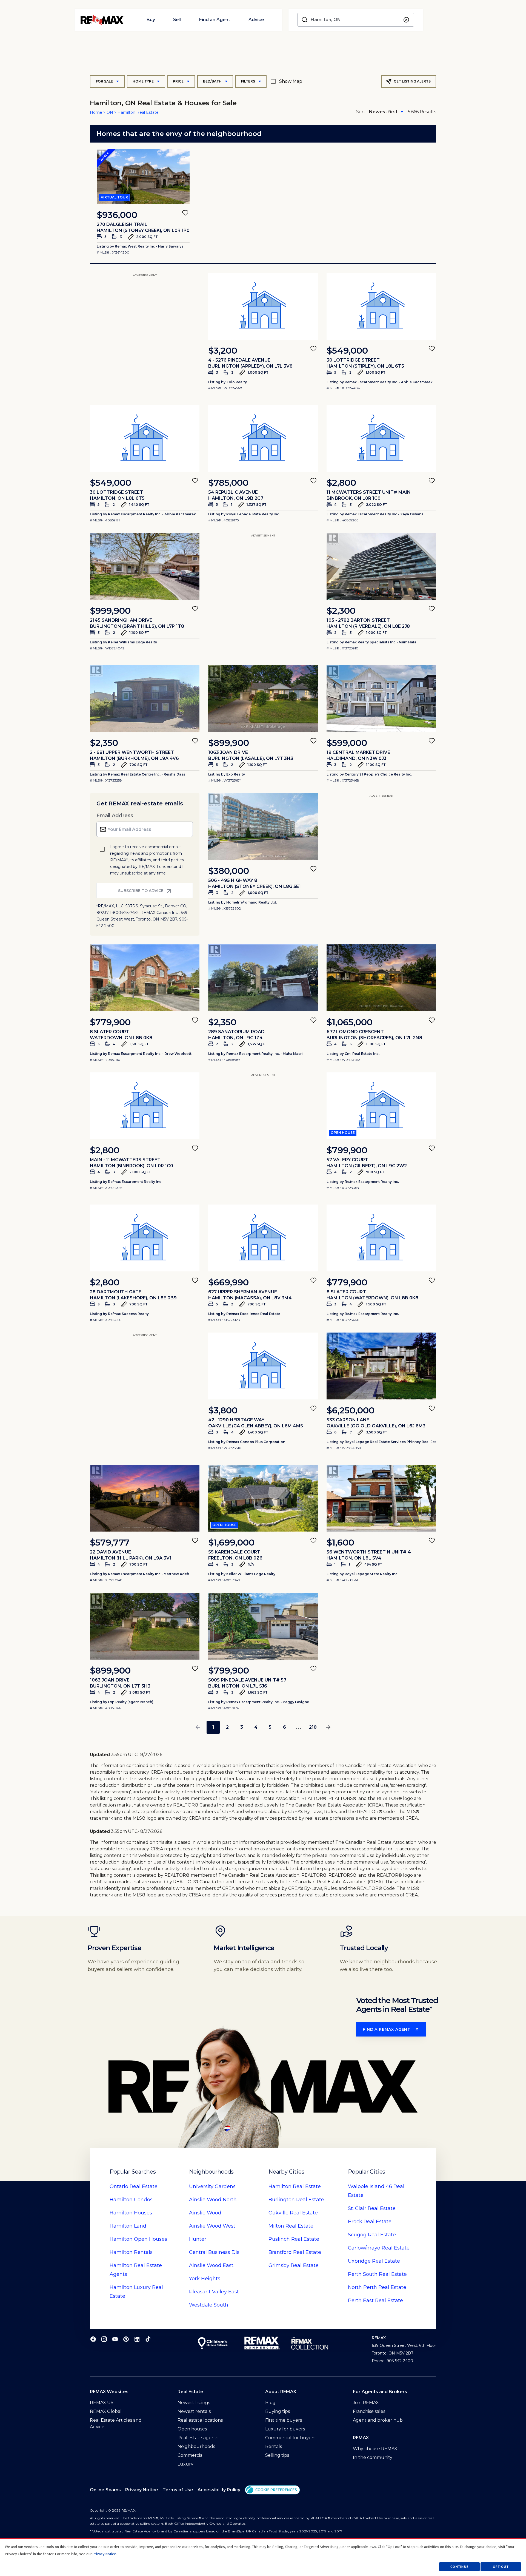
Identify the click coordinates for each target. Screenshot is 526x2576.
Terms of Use (178, 2490)
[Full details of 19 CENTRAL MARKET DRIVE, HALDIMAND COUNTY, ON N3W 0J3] (381, 698)
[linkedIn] (137, 2339)
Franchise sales (369, 2411)
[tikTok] (148, 2339)
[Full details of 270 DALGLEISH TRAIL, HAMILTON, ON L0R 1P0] (143, 177)
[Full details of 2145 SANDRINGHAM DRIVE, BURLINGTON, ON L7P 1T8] (145, 566)
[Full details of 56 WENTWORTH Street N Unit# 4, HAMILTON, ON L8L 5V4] (381, 1498)
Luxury (185, 2464)
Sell (177, 20)
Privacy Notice (142, 2490)
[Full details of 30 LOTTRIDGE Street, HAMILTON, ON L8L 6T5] (145, 438)
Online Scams (105, 2490)
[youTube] (115, 2339)
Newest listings (194, 2403)
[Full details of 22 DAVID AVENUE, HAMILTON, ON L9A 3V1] (145, 1498)
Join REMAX (366, 2403)
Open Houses (138, 2239)
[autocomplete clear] (406, 20)
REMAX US (102, 2403)
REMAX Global (106, 2411)
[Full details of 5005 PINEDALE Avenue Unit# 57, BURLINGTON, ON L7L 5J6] (263, 1626)
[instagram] (104, 2339)
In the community (373, 2457)
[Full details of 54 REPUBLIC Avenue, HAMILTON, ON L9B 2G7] (263, 438)
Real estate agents (198, 2438)
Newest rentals (194, 2411)
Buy (151, 20)
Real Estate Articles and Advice (116, 2423)
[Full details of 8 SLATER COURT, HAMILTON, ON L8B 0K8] (381, 1238)
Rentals (131, 2252)
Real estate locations (200, 2420)
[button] (272, 2490)
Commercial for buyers (290, 2438)
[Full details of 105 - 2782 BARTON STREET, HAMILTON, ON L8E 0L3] (381, 566)
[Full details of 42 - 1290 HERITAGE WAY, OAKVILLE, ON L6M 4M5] (263, 1366)
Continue (459, 2567)
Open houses (192, 2429)
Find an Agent (215, 20)
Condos (131, 2200)
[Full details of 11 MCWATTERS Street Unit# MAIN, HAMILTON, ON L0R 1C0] (381, 438)
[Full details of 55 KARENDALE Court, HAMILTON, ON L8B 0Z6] (263, 1498)
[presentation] (143, 177)
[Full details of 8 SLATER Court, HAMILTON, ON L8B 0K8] (145, 978)
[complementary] (272, 2490)
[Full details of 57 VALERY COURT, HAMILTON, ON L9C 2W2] (381, 1106)
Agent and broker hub (378, 2420)
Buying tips (278, 2411)
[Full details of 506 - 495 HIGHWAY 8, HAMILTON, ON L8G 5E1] (263, 827)
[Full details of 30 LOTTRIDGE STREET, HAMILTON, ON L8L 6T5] (381, 306)
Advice (256, 20)
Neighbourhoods (196, 2446)
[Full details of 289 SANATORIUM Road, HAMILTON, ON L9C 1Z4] (263, 978)
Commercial (191, 2455)
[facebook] (93, 2339)
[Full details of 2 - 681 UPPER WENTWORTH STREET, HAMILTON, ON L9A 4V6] (145, 698)
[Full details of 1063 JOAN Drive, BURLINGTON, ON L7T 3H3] (145, 1626)
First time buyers (284, 2420)
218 (313, 1727)
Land (128, 2226)
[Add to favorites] (185, 213)
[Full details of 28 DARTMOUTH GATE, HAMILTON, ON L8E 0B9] (145, 1238)
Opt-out (501, 2567)
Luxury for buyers (285, 2429)
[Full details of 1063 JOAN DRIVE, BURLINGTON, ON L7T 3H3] (263, 698)
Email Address (115, 816)
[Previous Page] (198, 1727)
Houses (131, 2213)
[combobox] (356, 20)
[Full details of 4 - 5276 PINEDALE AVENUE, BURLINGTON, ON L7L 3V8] (263, 306)
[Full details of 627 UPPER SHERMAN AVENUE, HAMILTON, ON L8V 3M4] (263, 1238)
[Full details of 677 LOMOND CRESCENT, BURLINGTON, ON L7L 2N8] (381, 978)
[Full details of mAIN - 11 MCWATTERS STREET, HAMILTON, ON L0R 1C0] (145, 1106)
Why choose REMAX (375, 2449)
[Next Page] (328, 1727)
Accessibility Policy (219, 2490)
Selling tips (277, 2455)
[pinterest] (126, 2339)
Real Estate (134, 2186)
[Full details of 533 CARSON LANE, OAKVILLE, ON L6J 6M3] (381, 1366)
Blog (270, 2403)
